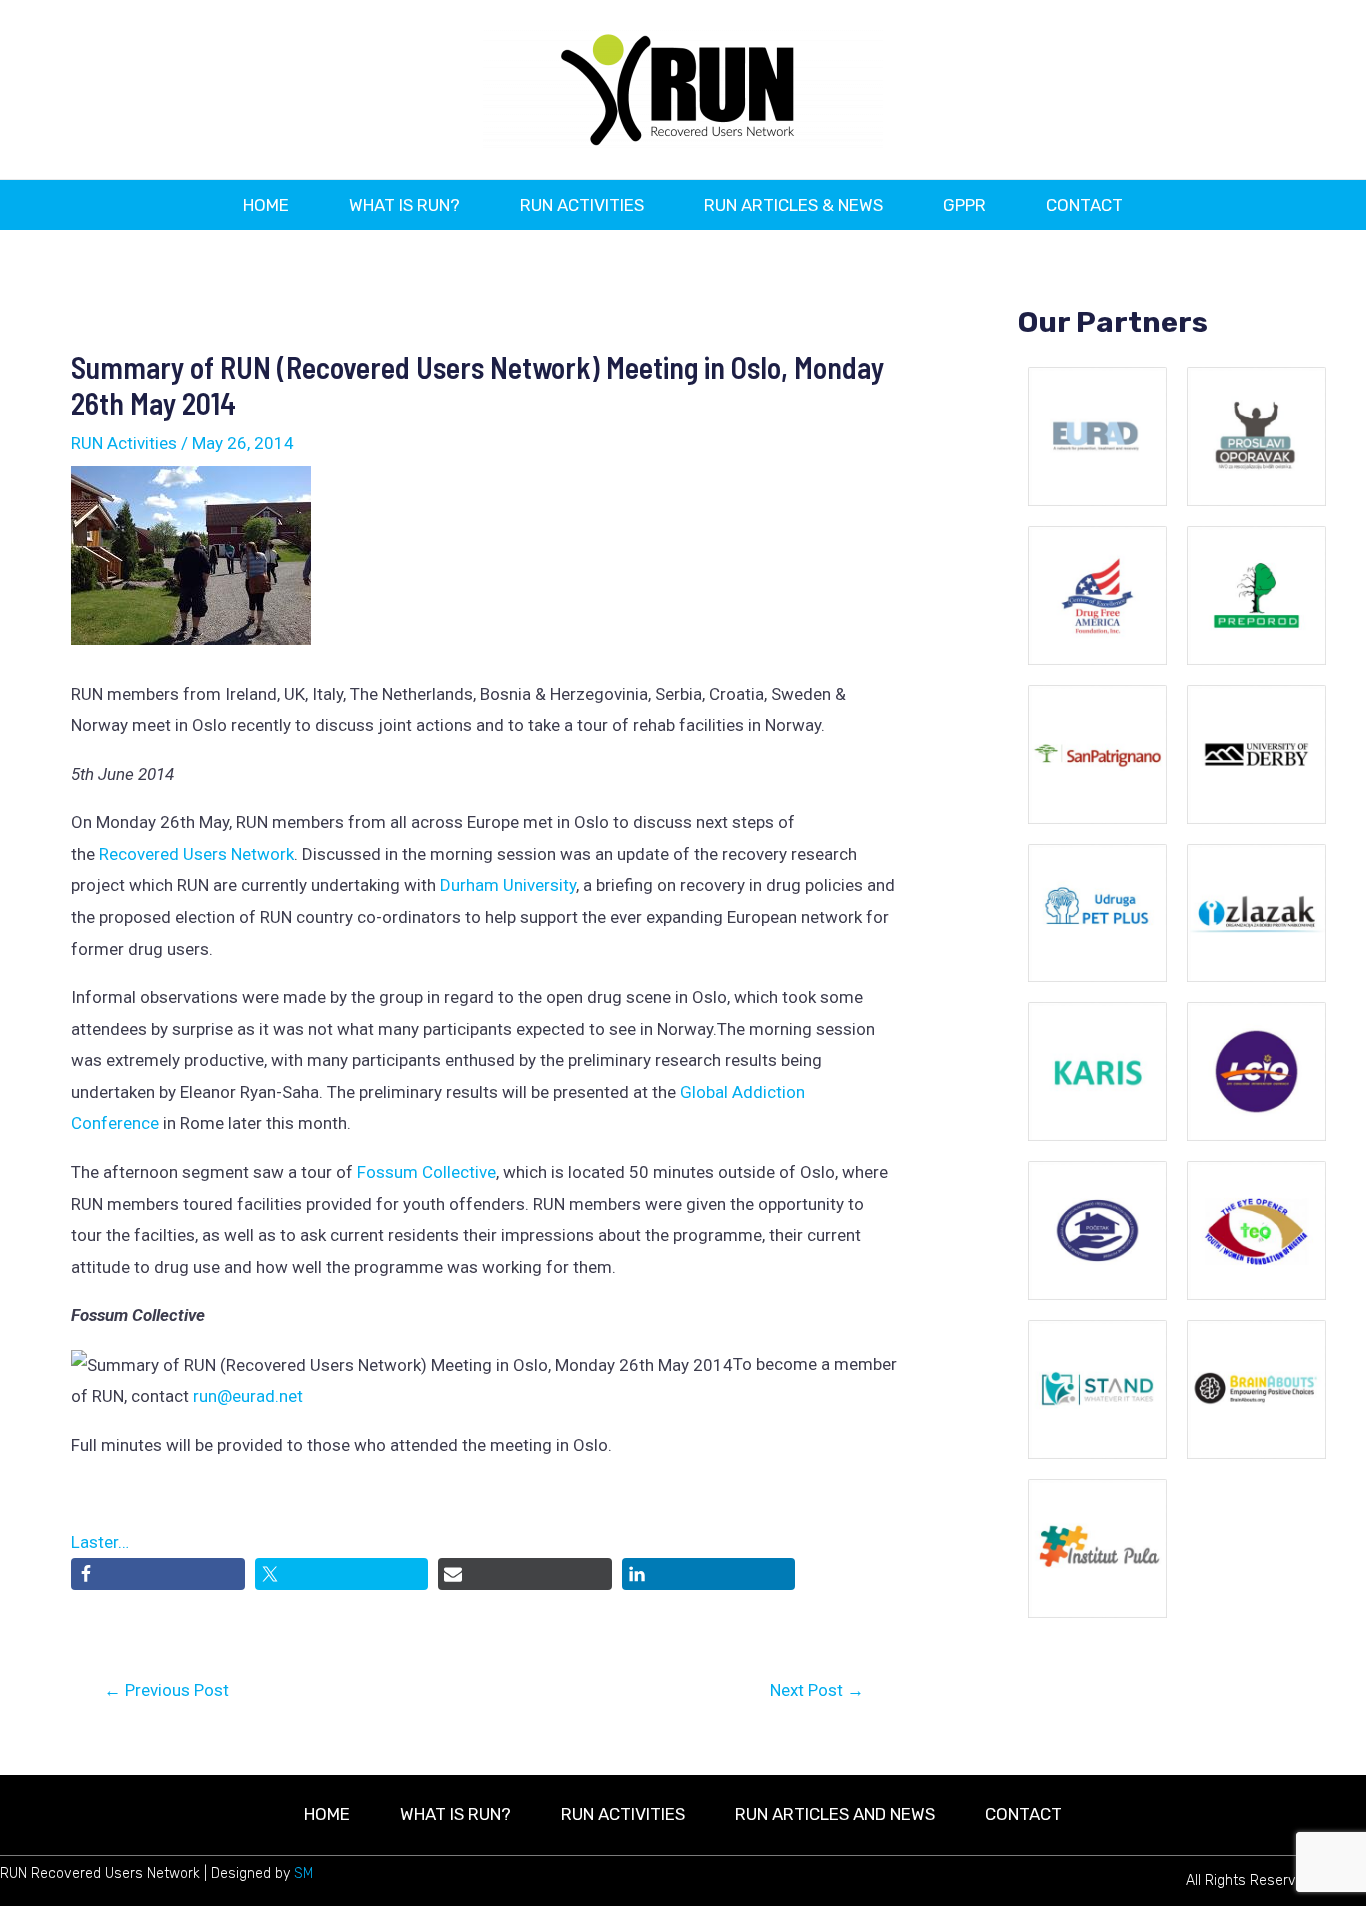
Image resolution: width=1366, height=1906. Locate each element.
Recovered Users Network (196, 854)
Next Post (817, 1690)
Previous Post (166, 1690)
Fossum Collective (426, 1172)
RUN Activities (124, 443)
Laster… (100, 1542)
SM (303, 1873)
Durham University (508, 885)
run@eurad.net (248, 1396)
